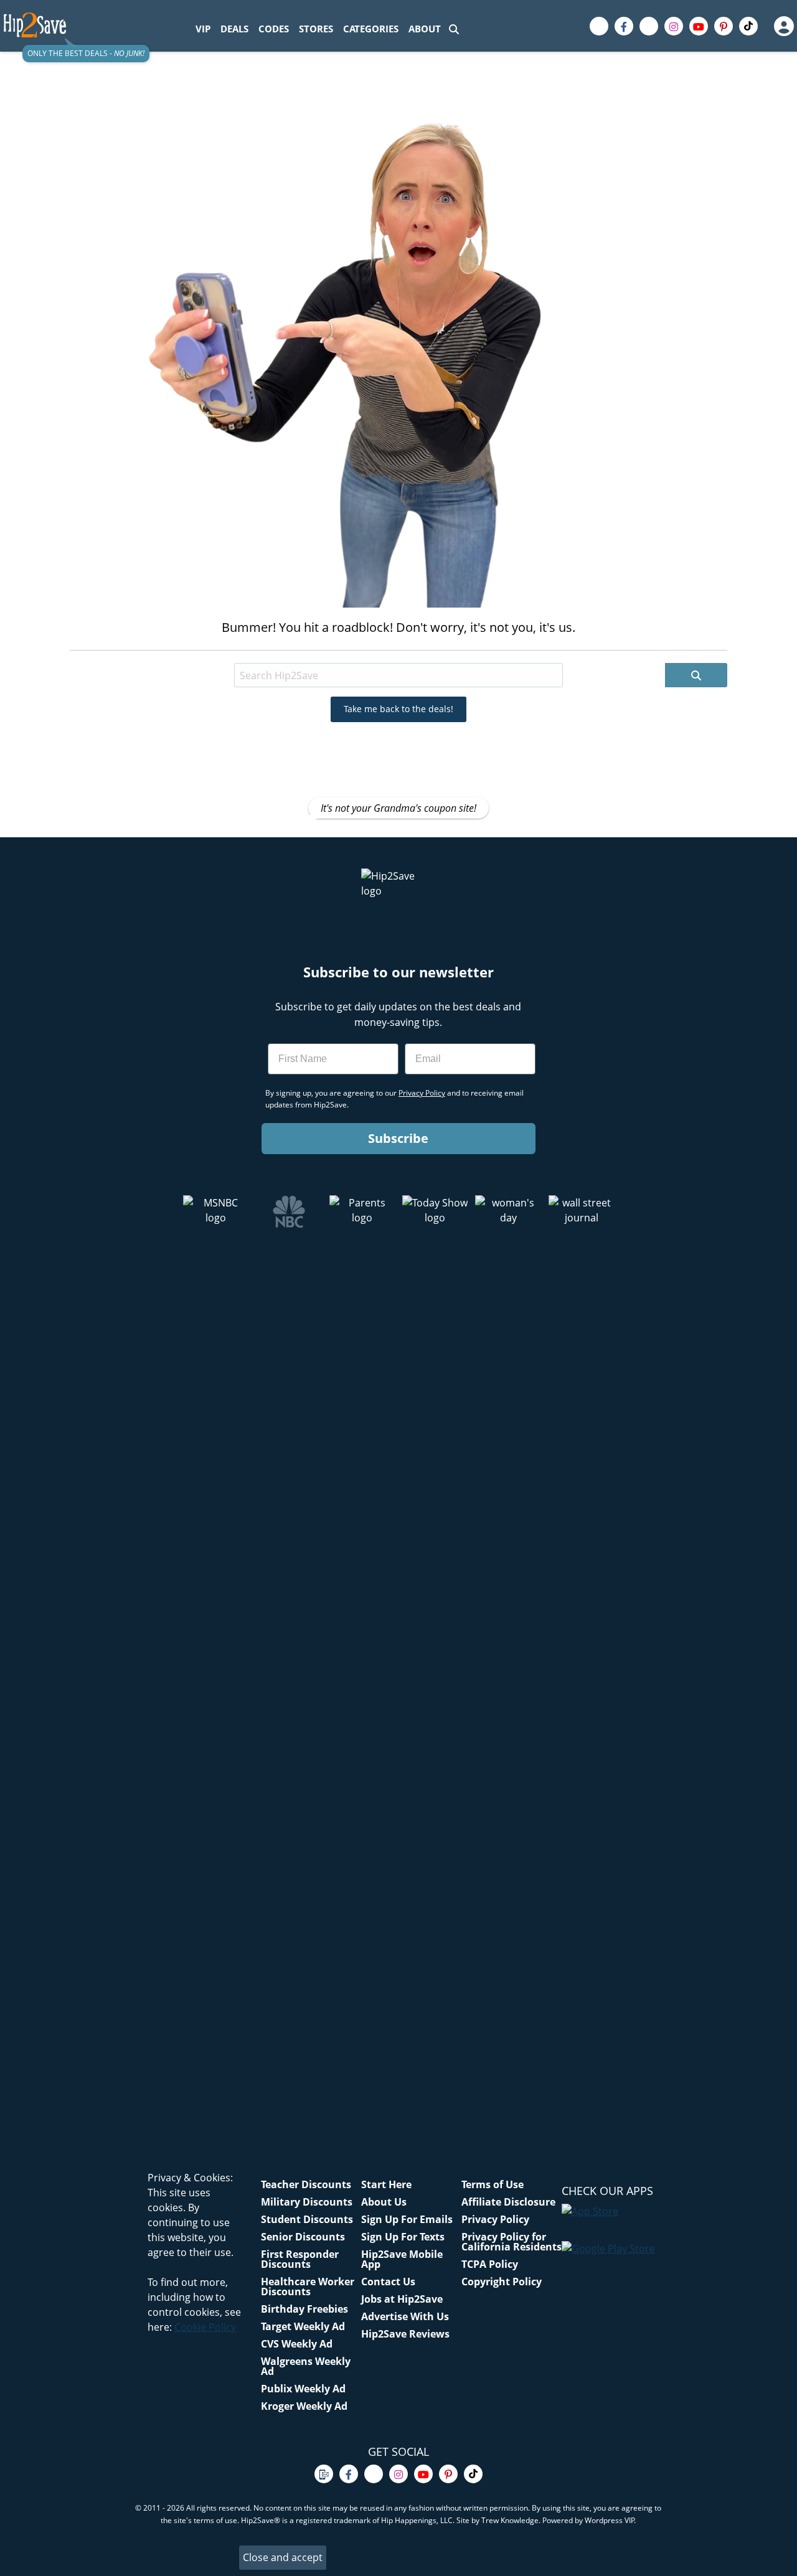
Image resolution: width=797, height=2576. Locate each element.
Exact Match (362, 652)
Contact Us (388, 2282)
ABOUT (425, 29)
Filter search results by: (193, 652)
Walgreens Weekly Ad (306, 2366)
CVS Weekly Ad (297, 2344)
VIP (203, 29)
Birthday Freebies (304, 2309)
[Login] (783, 26)
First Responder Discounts (300, 2259)
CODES (274, 29)
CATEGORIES (371, 29)
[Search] (454, 29)
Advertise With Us (405, 2316)
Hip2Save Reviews (405, 2334)
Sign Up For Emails (407, 2219)
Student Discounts (307, 2219)
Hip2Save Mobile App (402, 2259)
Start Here (386, 2184)
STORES (316, 29)
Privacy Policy (495, 2219)
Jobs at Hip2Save (402, 2299)
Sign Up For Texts (403, 2237)
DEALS (234, 29)
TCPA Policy (490, 2264)
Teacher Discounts (306, 2184)
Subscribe (398, 1138)
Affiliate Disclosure (508, 2202)
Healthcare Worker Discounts (308, 2287)
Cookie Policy (205, 2327)
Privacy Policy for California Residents (512, 2242)
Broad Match (288, 652)
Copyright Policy (502, 2282)
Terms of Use (493, 2184)
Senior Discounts (303, 2237)
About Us (384, 2202)
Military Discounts (307, 2202)
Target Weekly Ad (303, 2326)
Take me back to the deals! (398, 709)
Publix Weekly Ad (303, 2389)
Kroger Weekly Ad (304, 2406)
